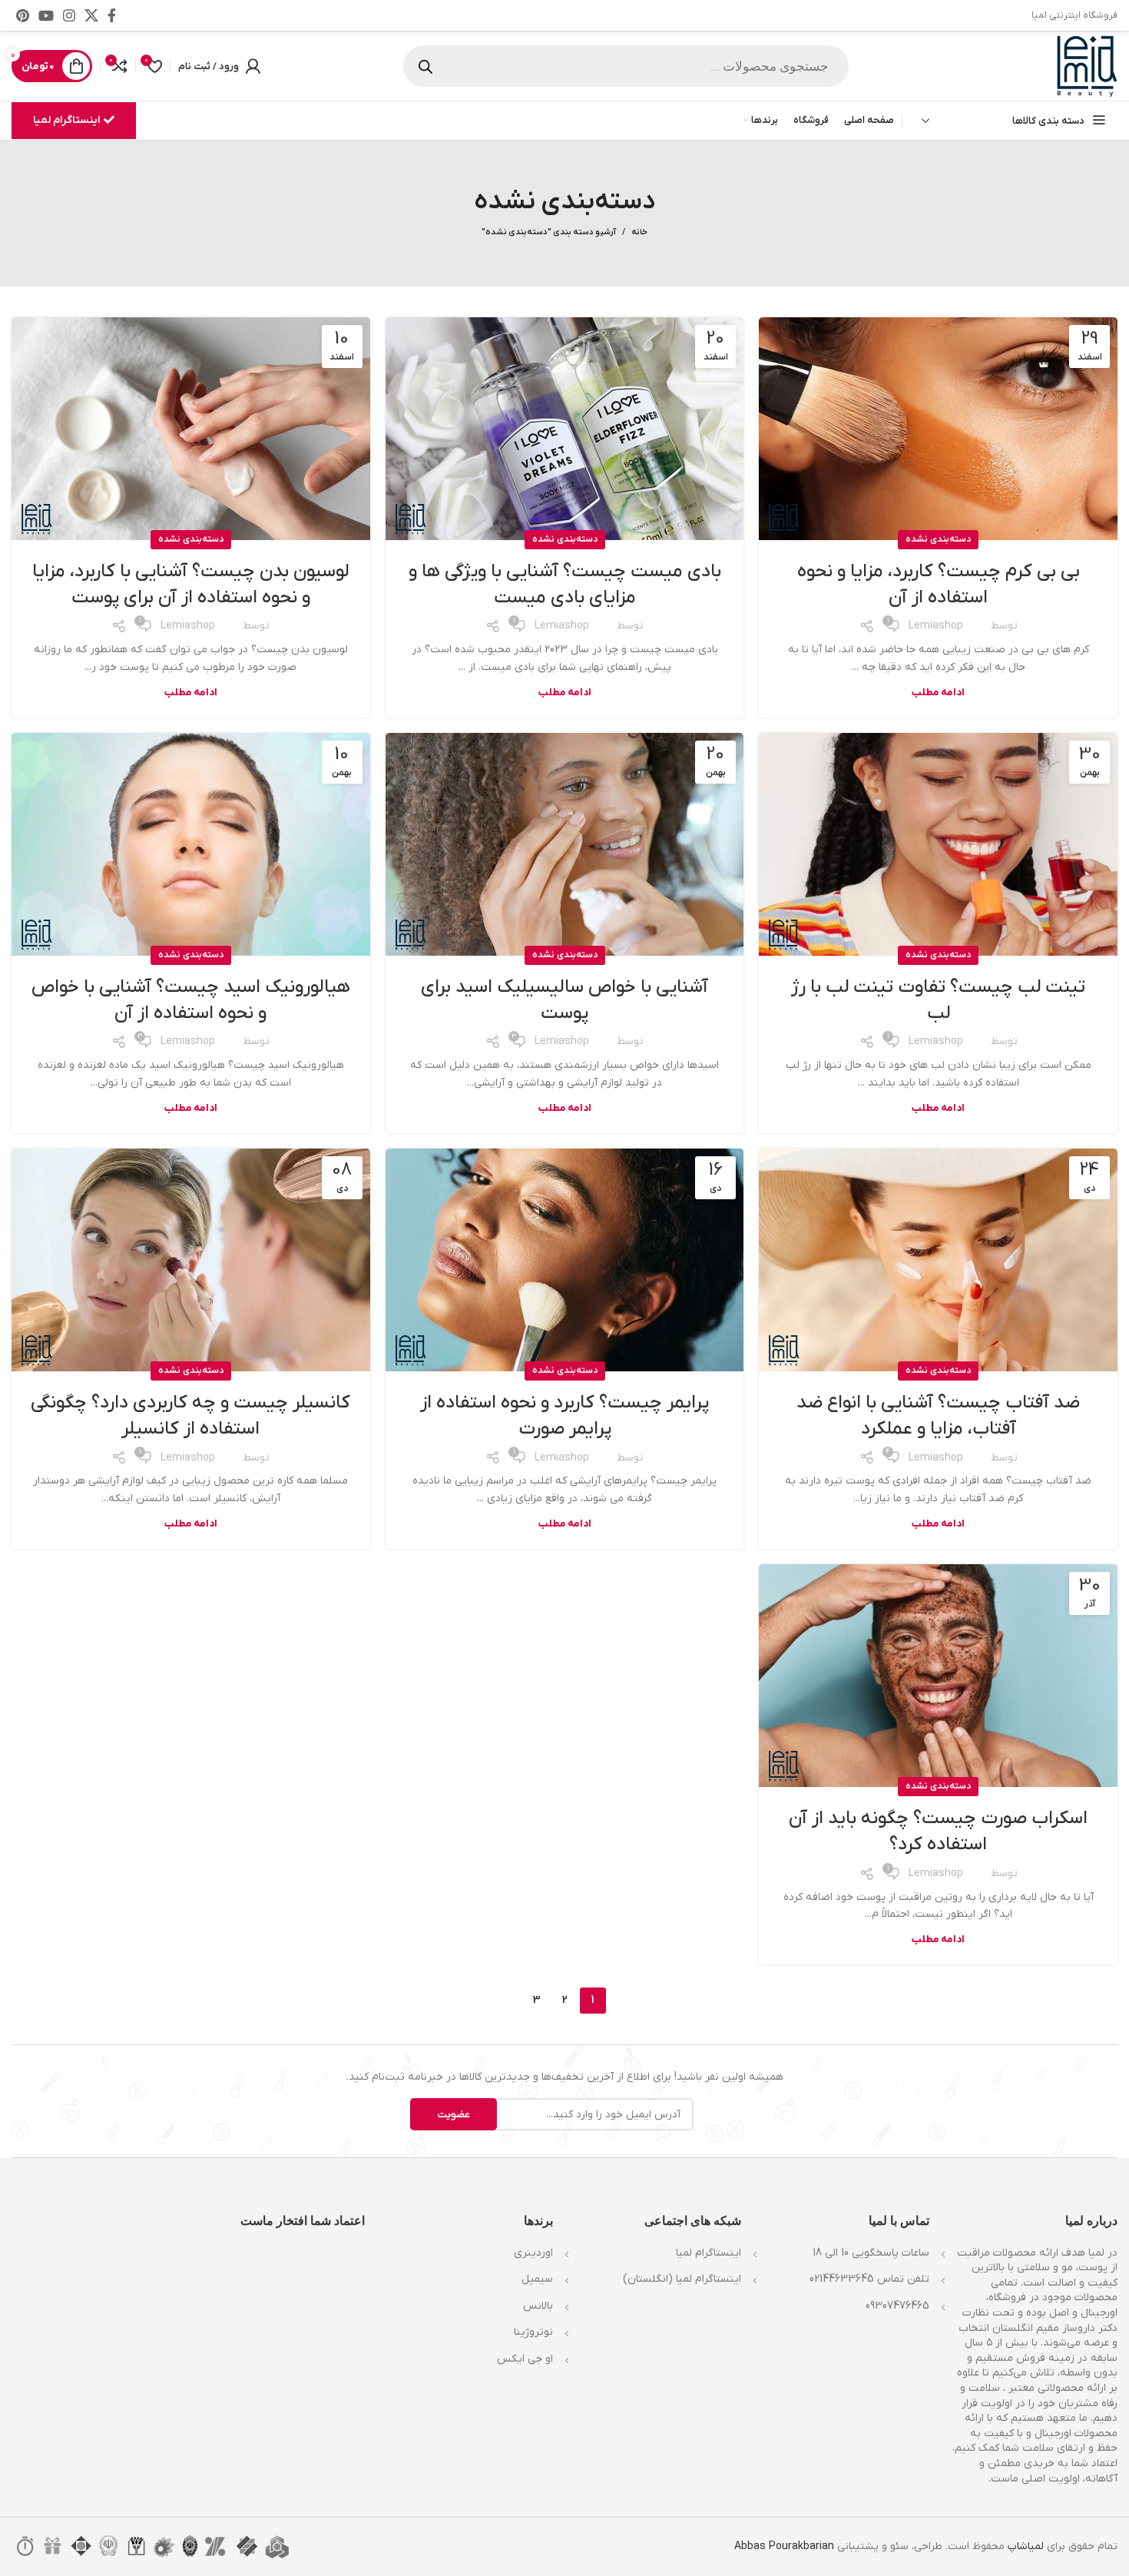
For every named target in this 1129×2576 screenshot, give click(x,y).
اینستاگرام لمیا (66, 120)
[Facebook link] (112, 15)
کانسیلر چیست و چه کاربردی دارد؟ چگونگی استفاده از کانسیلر (190, 1416)
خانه (639, 232)
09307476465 (897, 2306)
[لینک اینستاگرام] (69, 15)
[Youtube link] (46, 15)
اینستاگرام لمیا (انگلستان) (682, 2279)
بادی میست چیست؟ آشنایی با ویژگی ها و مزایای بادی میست (565, 585)
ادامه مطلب (938, 693)
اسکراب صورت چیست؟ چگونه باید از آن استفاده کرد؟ (938, 1832)
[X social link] (91, 15)
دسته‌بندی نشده (938, 539)
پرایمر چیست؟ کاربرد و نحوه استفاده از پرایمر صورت (564, 1416)
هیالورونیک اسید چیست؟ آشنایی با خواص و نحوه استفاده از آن (191, 1000)
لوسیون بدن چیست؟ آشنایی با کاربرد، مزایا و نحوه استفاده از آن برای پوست (190, 585)
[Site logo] (1087, 66)
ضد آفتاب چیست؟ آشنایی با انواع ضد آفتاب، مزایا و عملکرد (938, 1416)
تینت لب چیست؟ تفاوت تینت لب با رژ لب (938, 1000)
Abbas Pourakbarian (784, 2546)
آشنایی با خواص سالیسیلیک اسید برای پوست (564, 1000)
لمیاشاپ (1026, 2546)
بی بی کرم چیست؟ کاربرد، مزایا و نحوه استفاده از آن (939, 585)
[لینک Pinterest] (23, 15)
